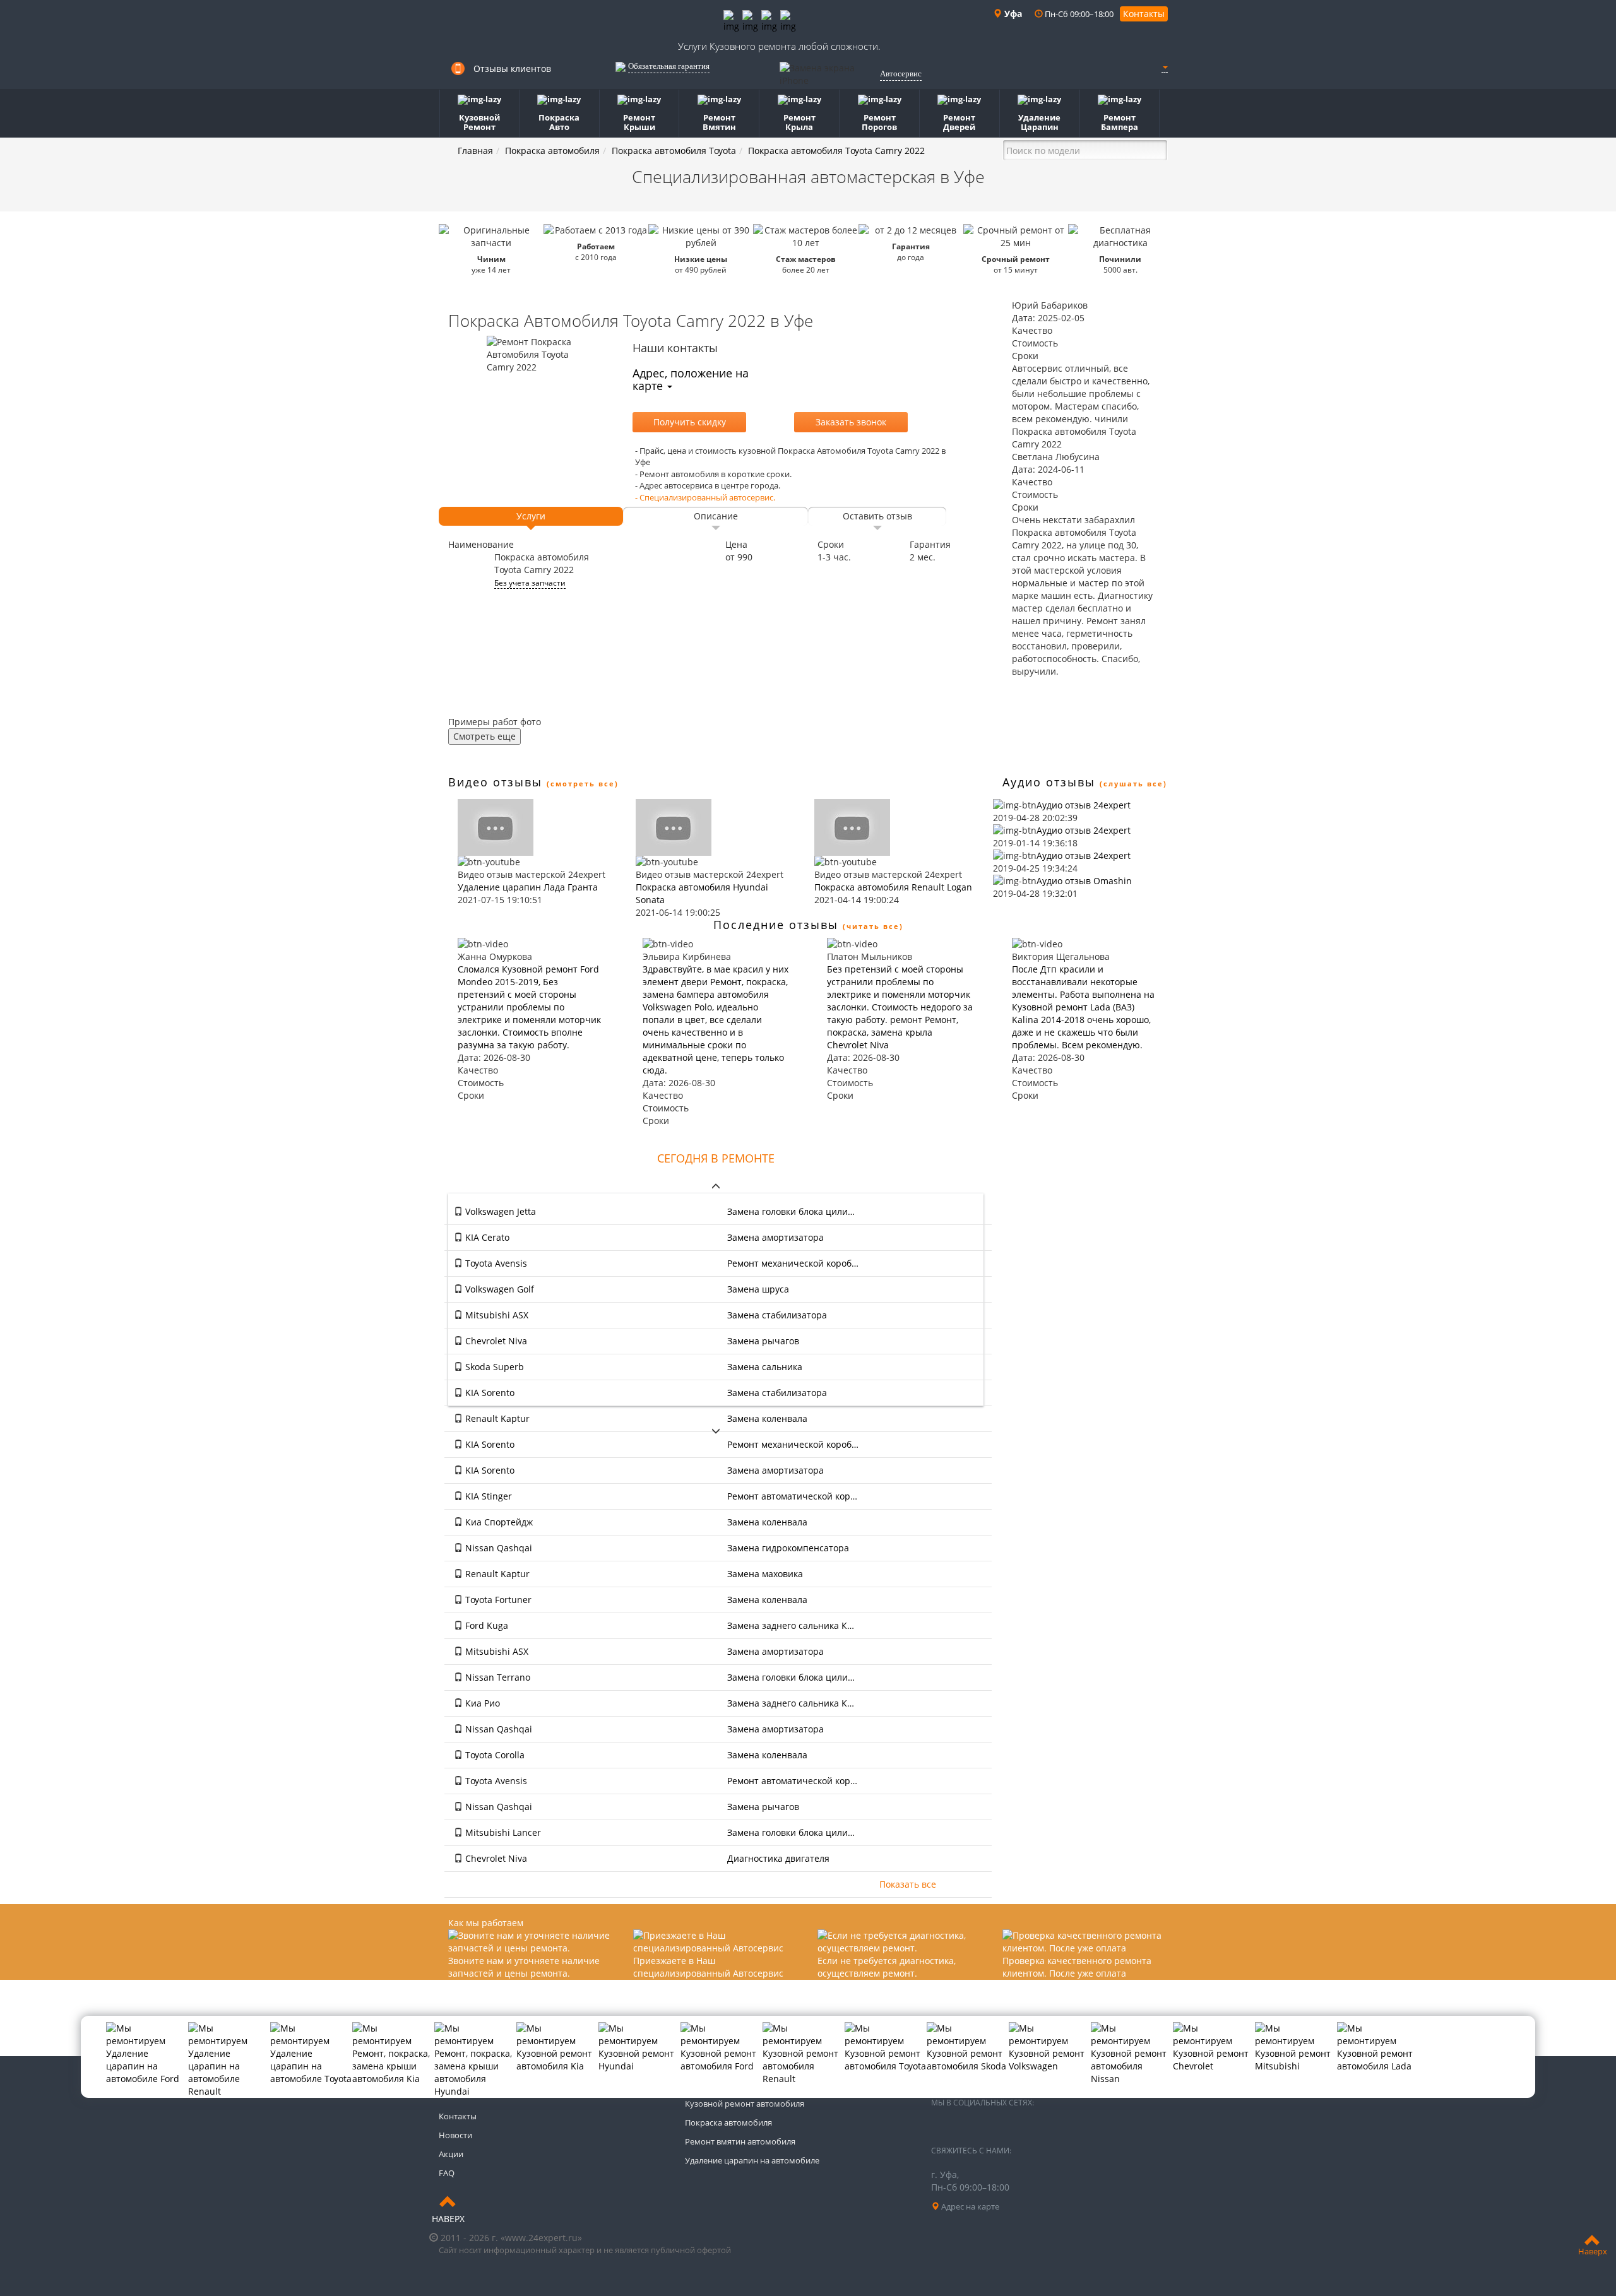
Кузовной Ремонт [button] (479, 122)
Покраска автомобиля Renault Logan (893, 887)
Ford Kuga (485, 1625)
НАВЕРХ (448, 2219)
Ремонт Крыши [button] (639, 122)
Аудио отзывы (1049, 782)
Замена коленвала (767, 1418)
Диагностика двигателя (778, 1858)
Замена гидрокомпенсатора (788, 1548)
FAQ (447, 2173)
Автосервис (901, 74)
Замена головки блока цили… (791, 1211)
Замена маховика (765, 1574)
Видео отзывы (495, 782)
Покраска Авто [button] (559, 122)
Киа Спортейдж (498, 1522)
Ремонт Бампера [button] (1120, 122)
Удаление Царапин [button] (1039, 122)
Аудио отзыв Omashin (1084, 881)
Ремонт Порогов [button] (879, 122)
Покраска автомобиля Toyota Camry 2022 (836, 151)
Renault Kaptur (496, 1418)
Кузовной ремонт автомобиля (745, 2104)
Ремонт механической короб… (793, 1263)
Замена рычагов (763, 1341)
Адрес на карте (969, 2206)
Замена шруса (758, 1289)
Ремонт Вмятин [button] (719, 122)
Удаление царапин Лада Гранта (528, 887)
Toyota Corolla (494, 1755)
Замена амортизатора (775, 1237)
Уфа (1012, 14)
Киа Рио (481, 1703)
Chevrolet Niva (495, 1341)
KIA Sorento (489, 1393)
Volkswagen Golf (498, 1289)
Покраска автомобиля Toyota (674, 151)
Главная (475, 151)
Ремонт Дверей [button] (959, 122)
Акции (451, 2154)
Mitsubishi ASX (496, 1315)
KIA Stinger (487, 1496)
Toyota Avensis (495, 1263)
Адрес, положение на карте (691, 379)
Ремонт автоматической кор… (792, 1496)
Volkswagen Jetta (499, 1211)
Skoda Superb (493, 1367)
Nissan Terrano (496, 1677)
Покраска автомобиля (552, 151)
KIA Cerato (486, 1237)
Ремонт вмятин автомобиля (740, 2141)
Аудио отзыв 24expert (1084, 805)
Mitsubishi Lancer (502, 1832)
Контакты (1144, 14)
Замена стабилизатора (777, 1315)
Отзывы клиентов (512, 68)
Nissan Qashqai (497, 1548)
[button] (1165, 67)
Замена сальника (765, 1367)
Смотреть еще (484, 736)
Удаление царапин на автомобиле (752, 2160)
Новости (455, 2135)
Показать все (908, 1884)
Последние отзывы (776, 925)
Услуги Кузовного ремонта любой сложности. (779, 46)
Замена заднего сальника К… (791, 1625)
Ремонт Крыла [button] (799, 122)
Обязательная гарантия (669, 66)
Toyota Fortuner (497, 1600)
